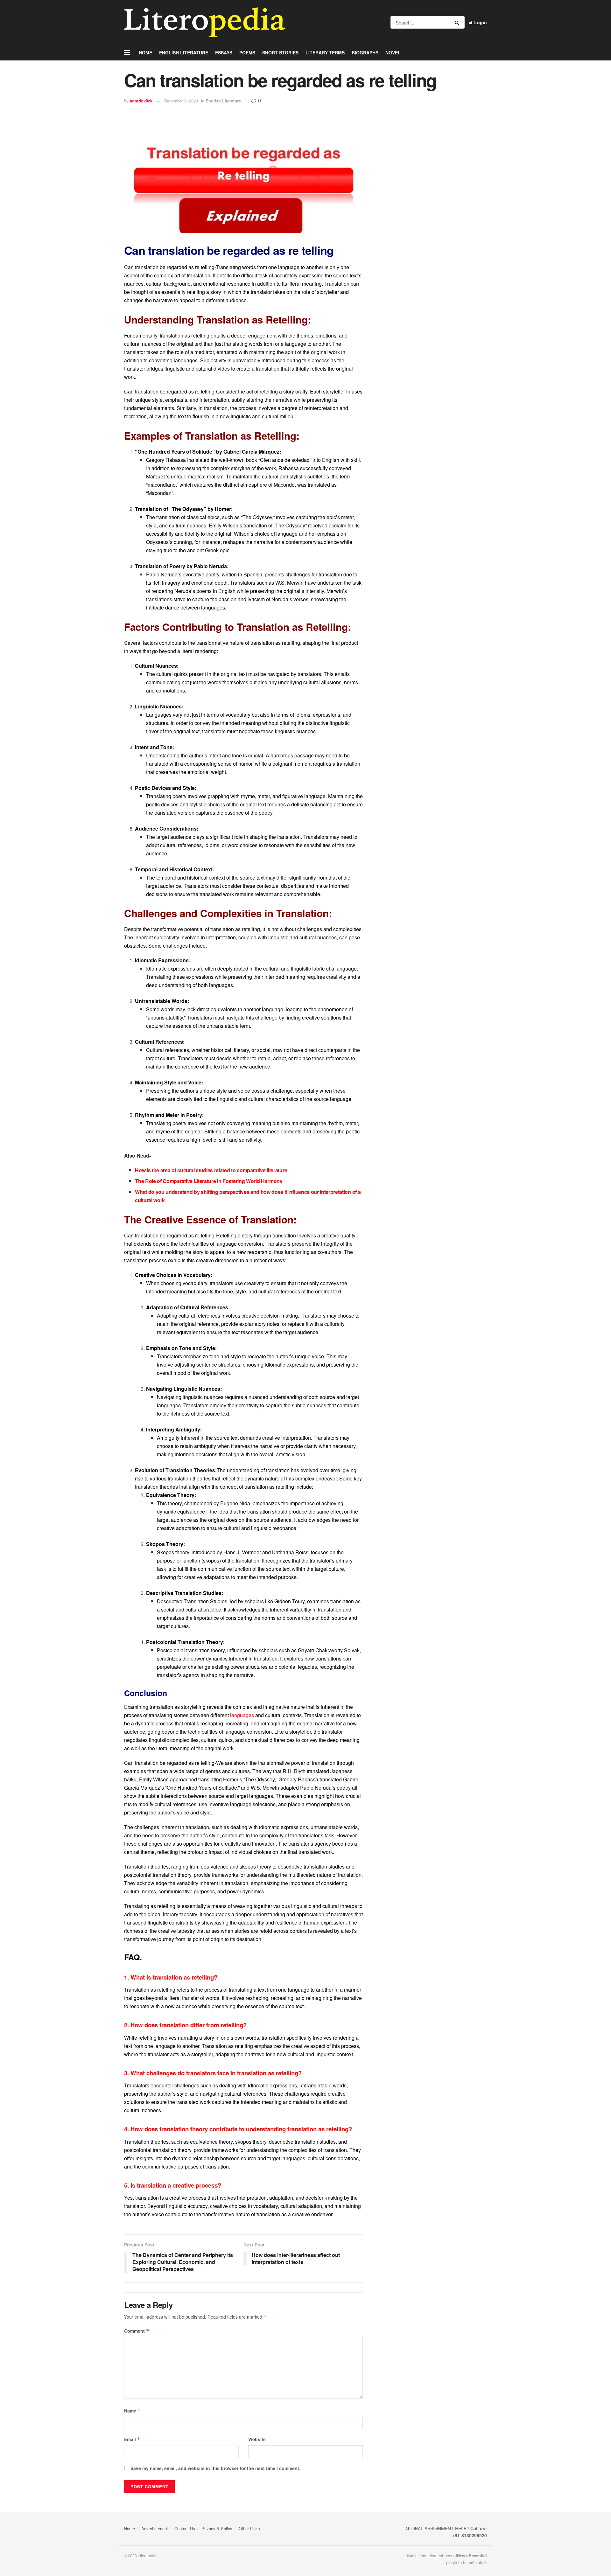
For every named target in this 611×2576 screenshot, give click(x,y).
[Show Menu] (127, 52)
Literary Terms (325, 52)
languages (242, 1715)
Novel (393, 52)
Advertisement (155, 2528)
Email (132, 2439)
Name (132, 2411)
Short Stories (280, 52)
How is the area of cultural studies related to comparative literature (211, 1170)
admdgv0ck (141, 101)
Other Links (249, 2528)
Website (257, 2439)
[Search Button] (458, 22)
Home (145, 52)
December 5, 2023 (181, 101)
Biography (365, 52)
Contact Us (185, 2528)
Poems (247, 52)
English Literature (184, 52)
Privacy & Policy (217, 2528)
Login (480, 22)
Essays (224, 52)
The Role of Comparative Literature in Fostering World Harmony (209, 1181)
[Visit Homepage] (205, 22)
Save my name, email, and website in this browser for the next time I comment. (215, 2468)
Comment (137, 2331)
